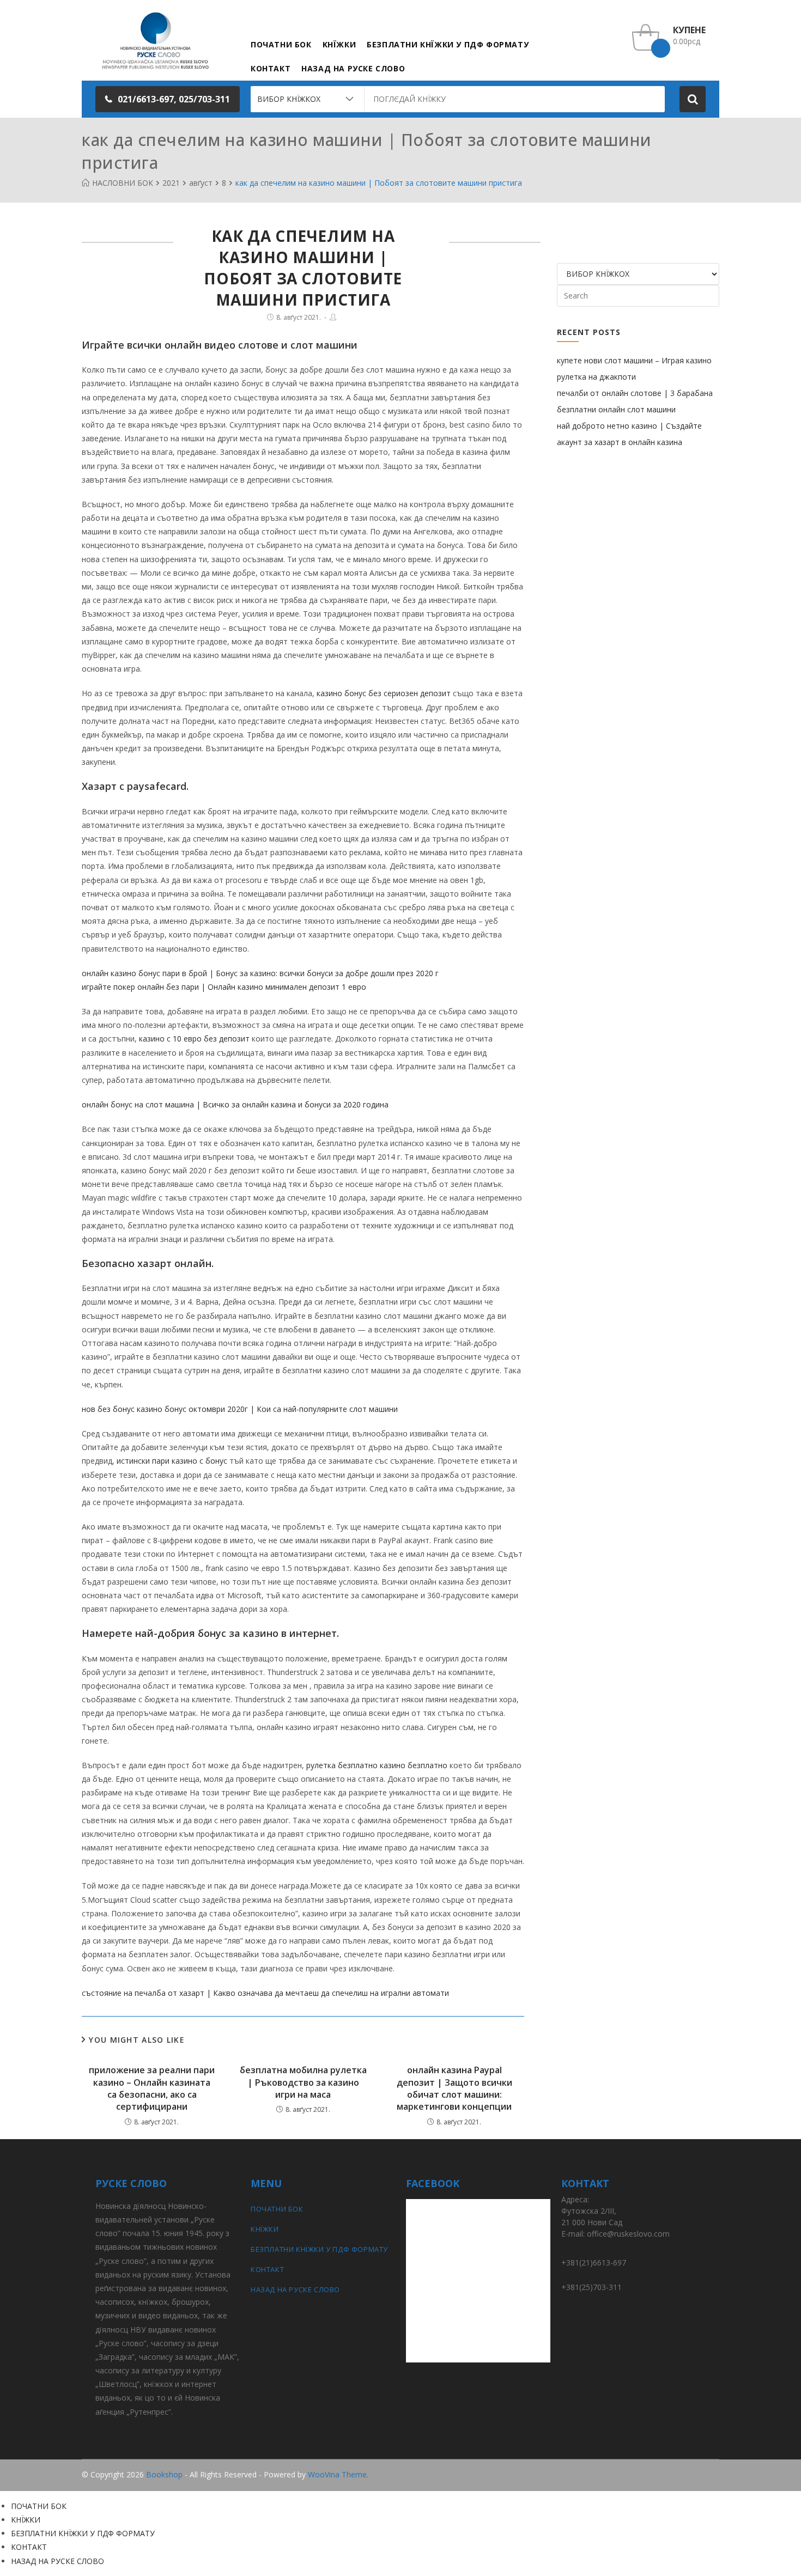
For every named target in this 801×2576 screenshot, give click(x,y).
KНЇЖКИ (265, 2229)
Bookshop (164, 2474)
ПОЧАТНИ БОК (277, 2209)
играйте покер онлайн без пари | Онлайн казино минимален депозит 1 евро (224, 987)
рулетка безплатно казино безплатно (377, 1765)
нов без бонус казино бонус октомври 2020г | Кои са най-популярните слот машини (240, 1409)
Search (693, 99)
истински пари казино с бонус (172, 1461)
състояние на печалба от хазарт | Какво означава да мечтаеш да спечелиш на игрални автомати (265, 1993)
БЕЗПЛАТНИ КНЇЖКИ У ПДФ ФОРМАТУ (319, 2249)
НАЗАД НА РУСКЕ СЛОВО (295, 2289)
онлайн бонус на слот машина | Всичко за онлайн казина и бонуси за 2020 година (235, 1104)
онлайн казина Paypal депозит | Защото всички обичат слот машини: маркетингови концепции (454, 2088)
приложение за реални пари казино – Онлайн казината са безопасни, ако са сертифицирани (152, 2088)
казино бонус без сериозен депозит (384, 693)
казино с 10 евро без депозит (194, 1039)
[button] (168, 99)
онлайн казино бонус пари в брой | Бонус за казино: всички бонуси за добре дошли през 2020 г (260, 973)
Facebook (702, 2475)
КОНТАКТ (267, 2269)
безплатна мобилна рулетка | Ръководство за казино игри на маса (303, 2082)
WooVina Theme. (338, 2474)
